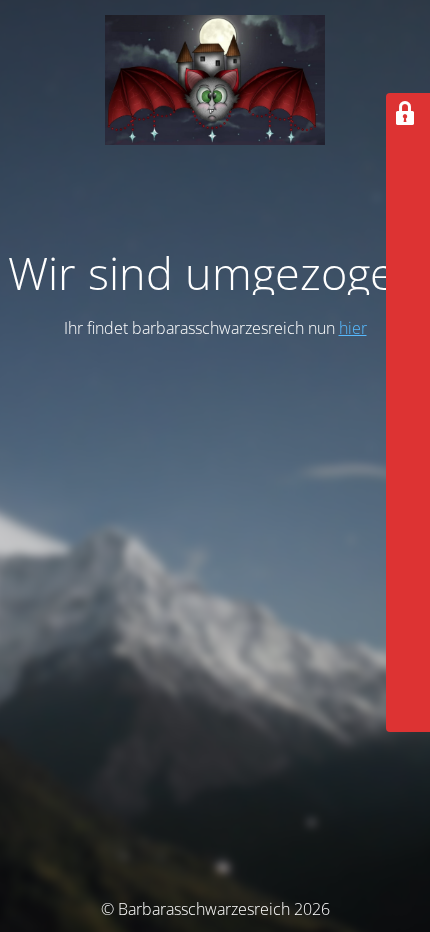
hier (353, 328)
